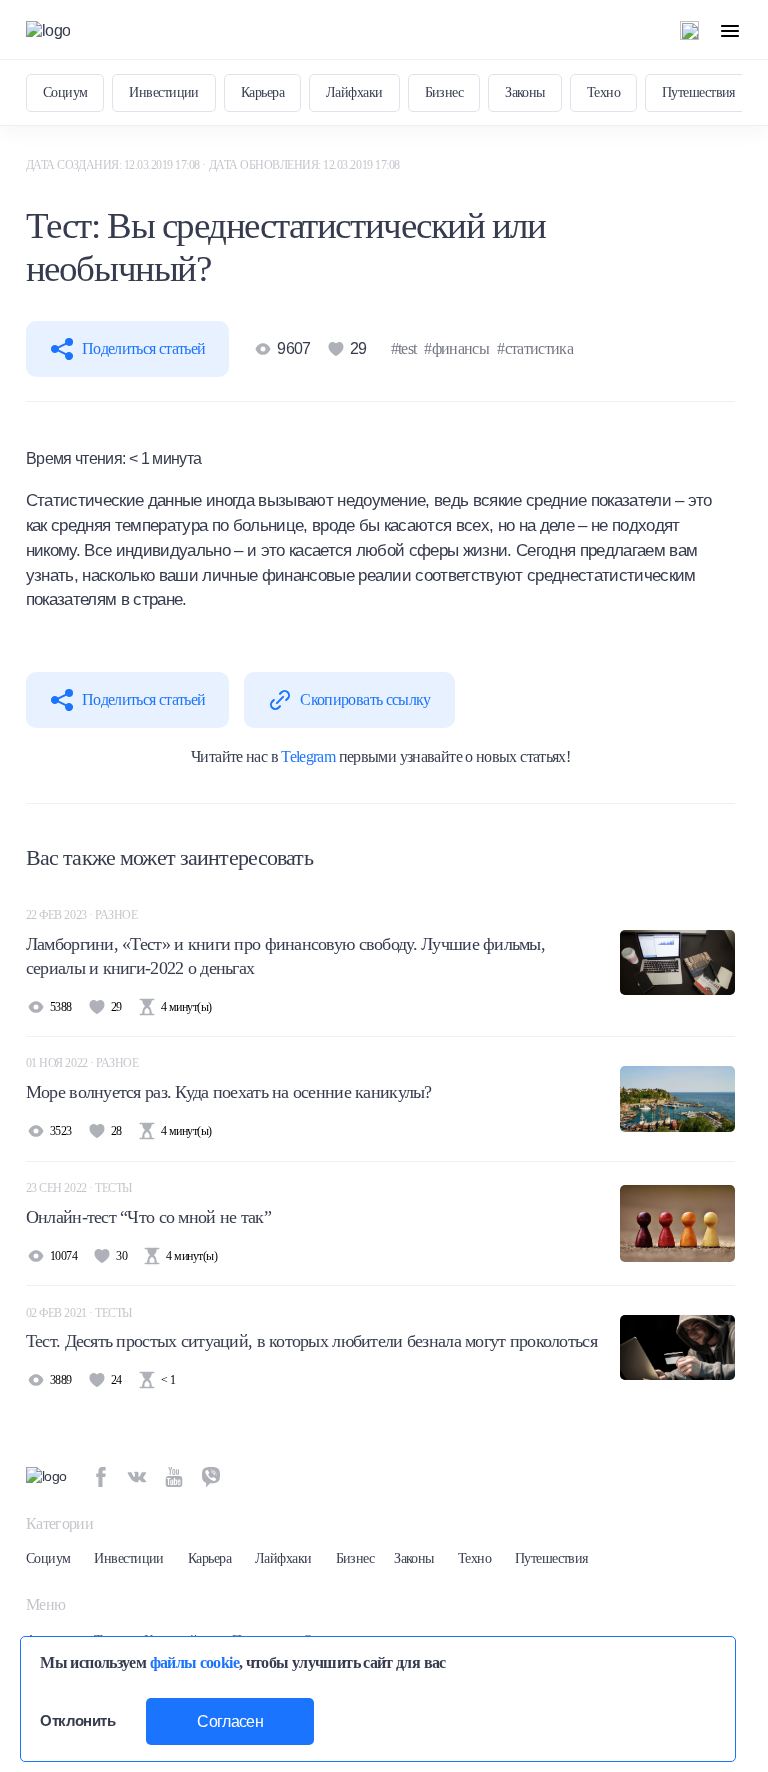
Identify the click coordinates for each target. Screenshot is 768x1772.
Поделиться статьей (143, 348)
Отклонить (77, 1721)
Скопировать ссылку (365, 699)
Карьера (262, 92)
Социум (65, 92)
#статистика (535, 348)
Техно (603, 92)
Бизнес (444, 92)
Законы (525, 92)
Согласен (230, 1721)
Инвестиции (163, 92)
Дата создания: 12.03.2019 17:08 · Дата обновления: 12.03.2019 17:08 (213, 165)
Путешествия (698, 92)
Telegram (308, 756)
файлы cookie (194, 1662)
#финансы (456, 348)
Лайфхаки (354, 92)
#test (404, 348)
